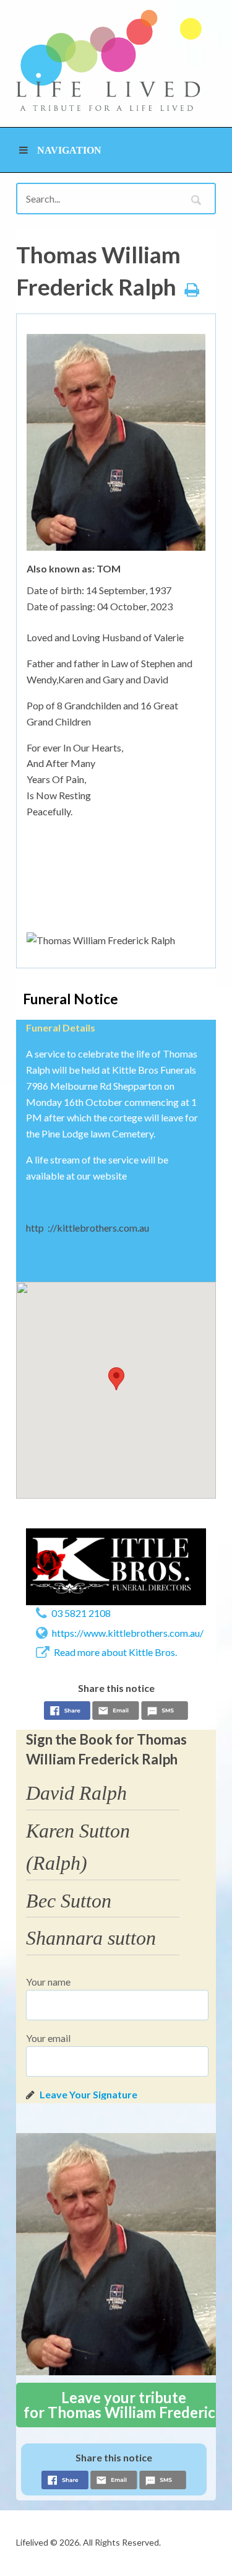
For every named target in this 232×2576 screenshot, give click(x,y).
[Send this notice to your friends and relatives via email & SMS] (116, 1712)
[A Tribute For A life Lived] (109, 60)
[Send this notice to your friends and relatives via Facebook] (67, 1712)
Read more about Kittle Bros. (115, 1652)
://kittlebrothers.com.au (98, 1228)
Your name (48, 1982)
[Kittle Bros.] (116, 1567)
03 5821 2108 (81, 1613)
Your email (48, 2038)
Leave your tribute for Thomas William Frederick (124, 2405)
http (35, 1228)
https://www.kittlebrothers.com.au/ (128, 1633)
